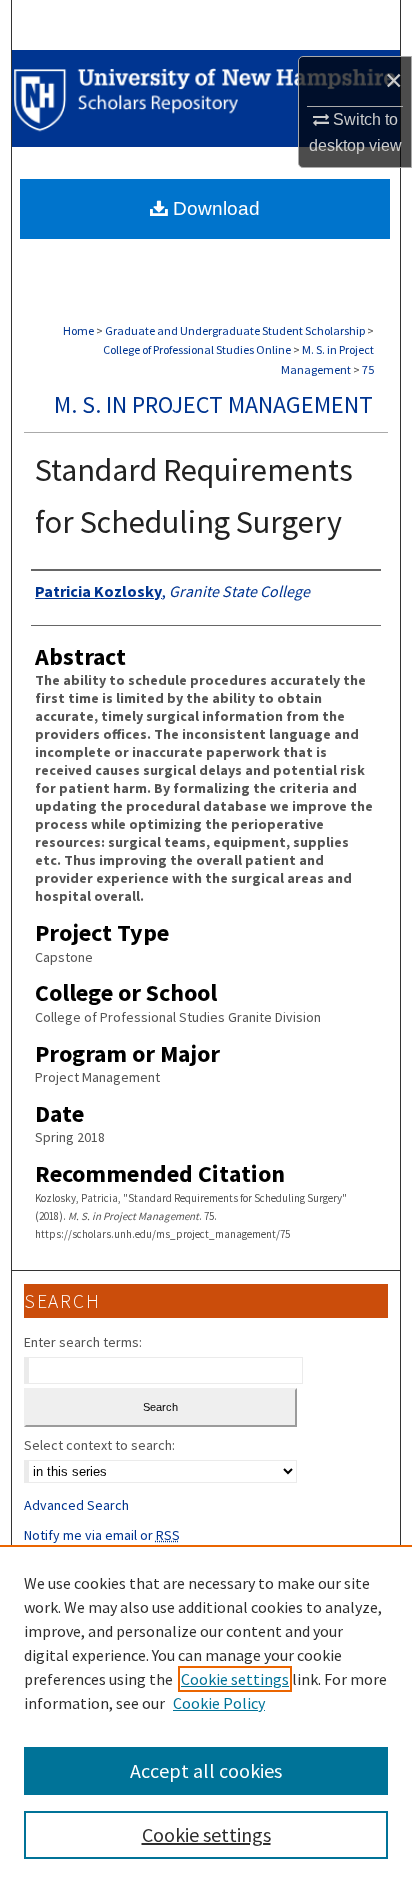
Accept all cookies (206, 1770)
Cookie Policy (219, 1703)
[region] (206, 1714)
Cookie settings (235, 1679)
